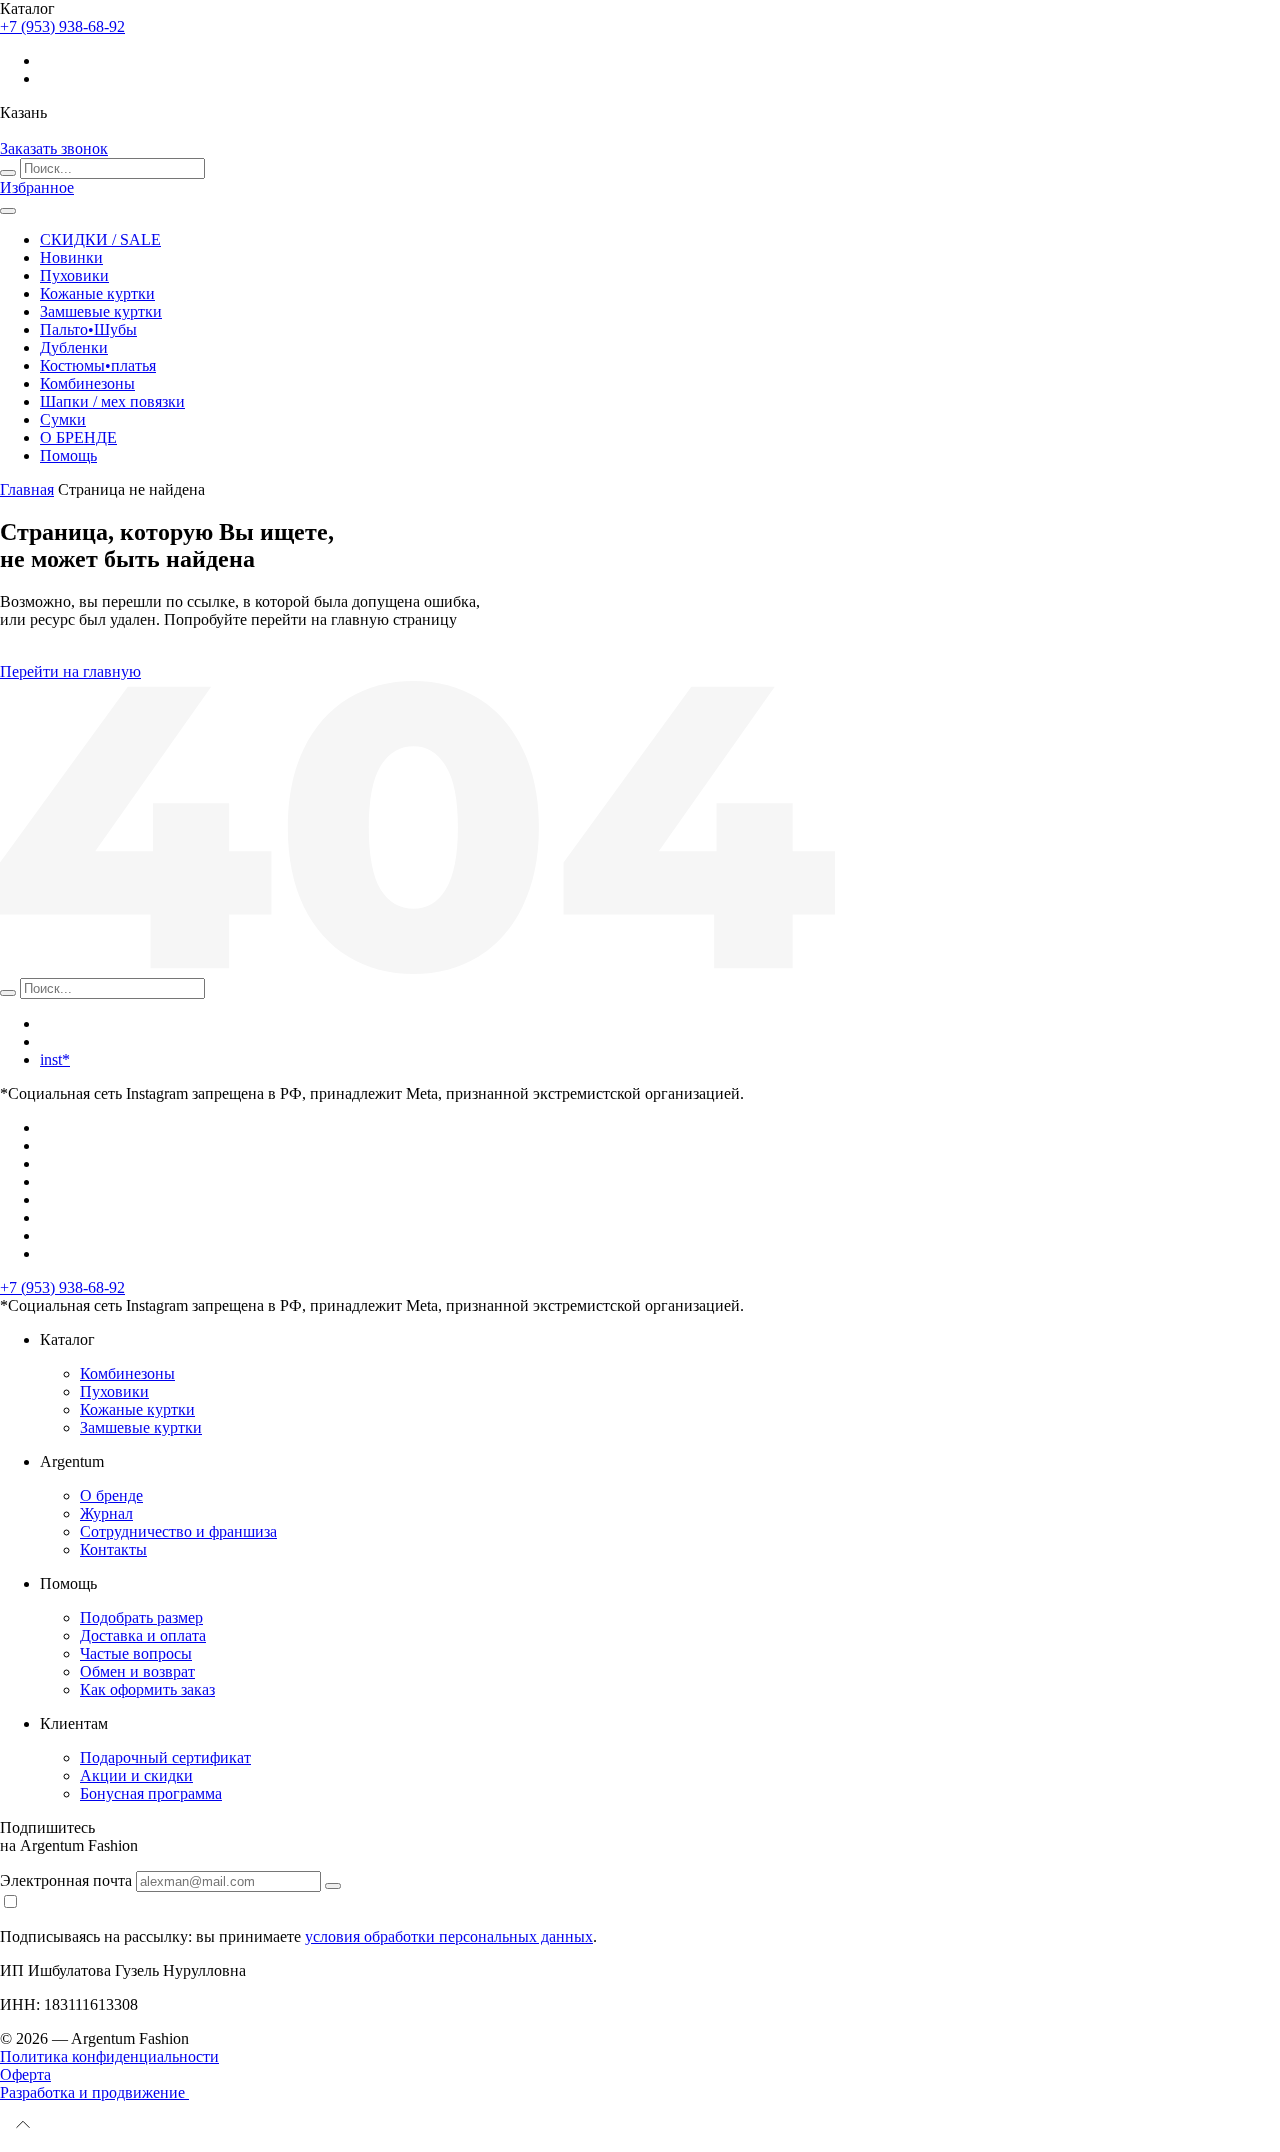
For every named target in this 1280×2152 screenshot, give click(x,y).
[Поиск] (8, 173)
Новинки (71, 257)
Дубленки (74, 347)
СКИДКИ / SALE (100, 239)
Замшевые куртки (101, 311)
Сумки (63, 419)
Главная (27, 489)
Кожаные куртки (97, 293)
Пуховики (74, 275)
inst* (55, 1059)
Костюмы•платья (98, 365)
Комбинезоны (87, 383)
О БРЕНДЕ (78, 437)
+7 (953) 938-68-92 (62, 1287)
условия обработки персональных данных (449, 1936)
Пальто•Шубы (88, 329)
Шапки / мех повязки (112, 401)
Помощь (68, 455)
